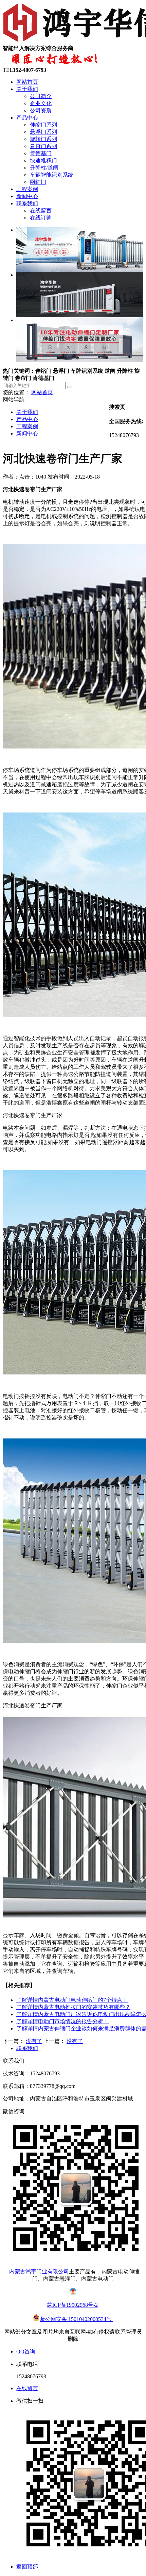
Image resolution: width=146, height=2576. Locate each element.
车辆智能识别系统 (52, 175)
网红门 (38, 182)
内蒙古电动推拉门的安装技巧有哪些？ (73, 2007)
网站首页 (27, 82)
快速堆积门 (43, 160)
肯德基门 (41, 153)
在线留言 (41, 211)
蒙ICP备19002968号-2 (72, 2305)
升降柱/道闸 (44, 168)
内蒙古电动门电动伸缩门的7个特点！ (72, 2000)
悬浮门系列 (43, 132)
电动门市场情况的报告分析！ (62, 2021)
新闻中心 (27, 196)
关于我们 (27, 89)
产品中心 (27, 118)
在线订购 (41, 218)
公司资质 (41, 110)
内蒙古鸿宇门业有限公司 (39, 2272)
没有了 (34, 2041)
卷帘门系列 (43, 146)
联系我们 (27, 203)
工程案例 (27, 189)
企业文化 (41, 103)
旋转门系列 (43, 139)
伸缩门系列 (43, 125)
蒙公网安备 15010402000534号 (76, 2319)
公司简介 (41, 96)
